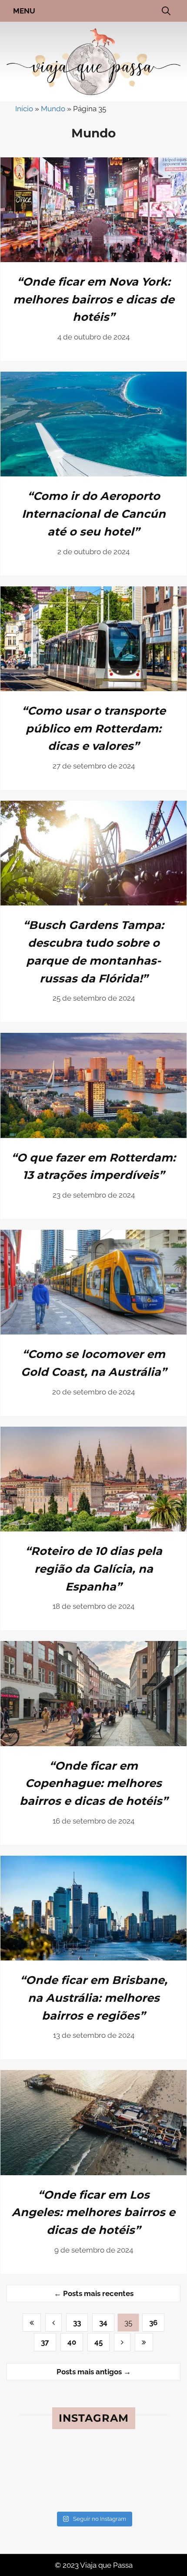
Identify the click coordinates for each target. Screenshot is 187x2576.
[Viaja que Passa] (93, 61)
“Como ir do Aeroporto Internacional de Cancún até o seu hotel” (94, 514)
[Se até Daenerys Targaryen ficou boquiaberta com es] (144, 2492)
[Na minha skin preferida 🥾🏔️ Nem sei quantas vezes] (43, 2461)
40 (72, 2342)
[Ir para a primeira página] (32, 2323)
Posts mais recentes (94, 2293)
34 (103, 2323)
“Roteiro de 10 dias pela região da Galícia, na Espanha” (94, 1569)
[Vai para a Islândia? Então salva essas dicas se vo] (94, 2492)
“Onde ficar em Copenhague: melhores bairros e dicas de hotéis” (94, 1783)
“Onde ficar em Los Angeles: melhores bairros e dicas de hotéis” (93, 2212)
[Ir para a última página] (144, 2342)
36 (153, 2323)
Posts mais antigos (94, 2372)
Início (24, 109)
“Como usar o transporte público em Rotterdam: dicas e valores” (94, 728)
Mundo (53, 109)
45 (99, 2342)
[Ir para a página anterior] (53, 2323)
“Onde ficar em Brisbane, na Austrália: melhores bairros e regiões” (94, 1998)
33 (77, 2323)
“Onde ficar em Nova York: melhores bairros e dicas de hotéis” (94, 299)
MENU (24, 11)
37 (45, 2342)
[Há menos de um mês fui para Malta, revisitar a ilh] (144, 2461)
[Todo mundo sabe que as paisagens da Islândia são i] (43, 2492)
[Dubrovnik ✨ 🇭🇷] (94, 2461)
